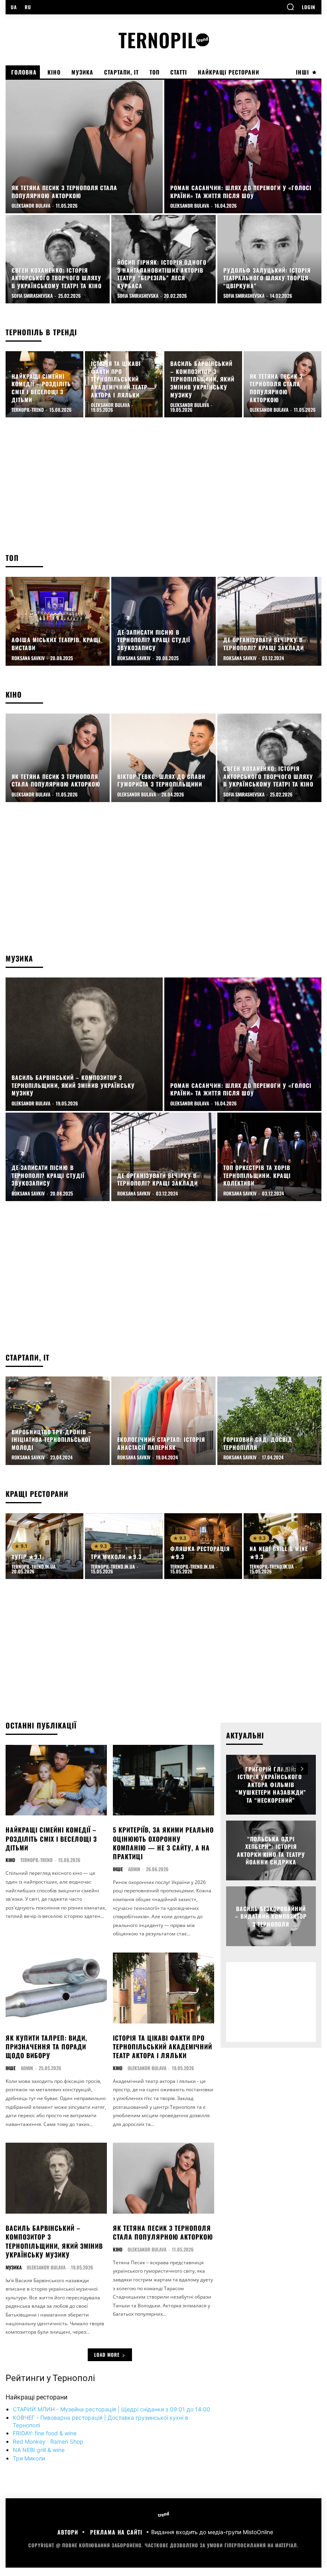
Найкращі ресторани (36, 2397)
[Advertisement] (163, 489)
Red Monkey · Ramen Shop (48, 2441)
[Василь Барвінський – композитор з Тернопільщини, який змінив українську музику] (203, 384)
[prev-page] (288, 1769)
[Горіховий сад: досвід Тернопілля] (269, 1421)
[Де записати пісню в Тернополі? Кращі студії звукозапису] (163, 621)
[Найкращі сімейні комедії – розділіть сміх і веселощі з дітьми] (44, 384)
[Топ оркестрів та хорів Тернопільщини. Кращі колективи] (269, 1157)
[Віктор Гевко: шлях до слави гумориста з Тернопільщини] (163, 758)
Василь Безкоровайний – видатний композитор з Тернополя (271, 1916)
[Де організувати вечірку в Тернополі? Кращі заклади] (269, 621)
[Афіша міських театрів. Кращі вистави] (58, 621)
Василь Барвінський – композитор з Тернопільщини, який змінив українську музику (54, 2241)
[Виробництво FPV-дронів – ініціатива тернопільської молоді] (58, 1421)
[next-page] (302, 1769)
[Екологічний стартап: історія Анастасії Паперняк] (163, 1421)
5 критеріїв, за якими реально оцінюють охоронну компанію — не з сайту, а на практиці (163, 1843)
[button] (290, 7)
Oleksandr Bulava (147, 2068)
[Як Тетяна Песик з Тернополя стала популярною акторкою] (84, 146)
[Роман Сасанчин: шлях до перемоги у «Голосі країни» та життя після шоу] (243, 146)
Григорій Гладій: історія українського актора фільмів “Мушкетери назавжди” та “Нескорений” (271, 1785)
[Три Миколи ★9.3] (124, 1546)
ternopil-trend (36, 1860)
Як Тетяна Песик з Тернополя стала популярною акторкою (163, 2232)
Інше (118, 1869)
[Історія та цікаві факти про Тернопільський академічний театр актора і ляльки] (124, 384)
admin (134, 1869)
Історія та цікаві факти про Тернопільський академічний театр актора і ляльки (163, 2047)
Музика (14, 2267)
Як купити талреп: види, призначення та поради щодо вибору (46, 2047)
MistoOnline (258, 2532)
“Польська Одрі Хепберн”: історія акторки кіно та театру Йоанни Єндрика (271, 1850)
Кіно (10, 1860)
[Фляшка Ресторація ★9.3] (203, 1546)
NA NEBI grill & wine (39, 2450)
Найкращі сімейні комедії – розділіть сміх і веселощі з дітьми (51, 1839)
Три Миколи (29, 2458)
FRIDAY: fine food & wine (45, 2433)
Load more (107, 2355)
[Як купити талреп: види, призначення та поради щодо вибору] (56, 1988)
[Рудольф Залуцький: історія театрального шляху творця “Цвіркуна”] (269, 259)
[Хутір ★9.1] (44, 1546)
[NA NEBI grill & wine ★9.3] (283, 1546)
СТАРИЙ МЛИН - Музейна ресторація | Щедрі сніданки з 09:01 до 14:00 (111, 2409)
